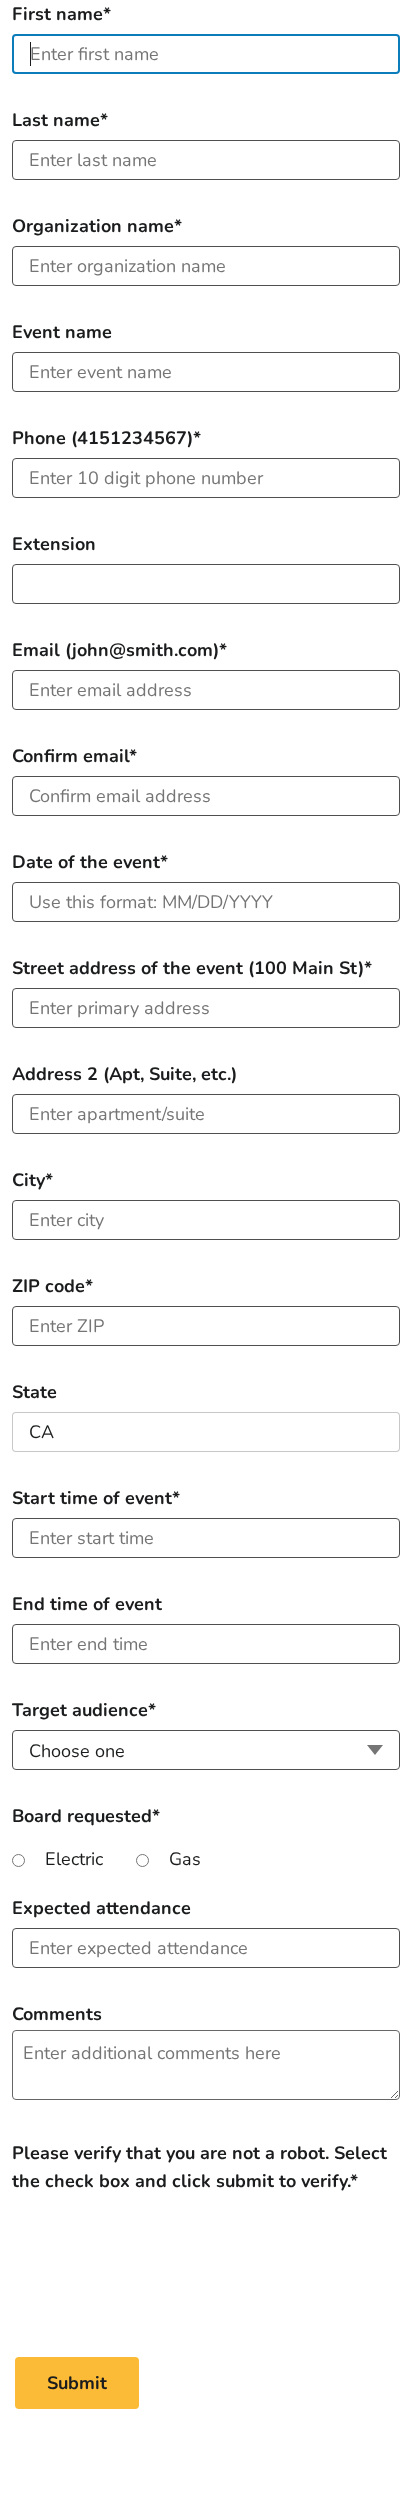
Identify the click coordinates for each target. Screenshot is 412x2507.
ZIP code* (52, 1286)
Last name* (60, 120)
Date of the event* (90, 862)
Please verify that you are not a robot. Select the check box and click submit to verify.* (199, 2154)
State (34, 1392)
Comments (57, 2014)
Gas (185, 1859)
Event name (62, 332)
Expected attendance (101, 1908)
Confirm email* (74, 756)
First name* (61, 14)
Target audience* (84, 1710)
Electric (74, 1859)
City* (32, 1180)
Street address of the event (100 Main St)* (192, 968)
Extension (54, 544)
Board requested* (86, 1816)
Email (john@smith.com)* (119, 650)
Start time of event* (96, 1498)
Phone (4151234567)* (106, 438)
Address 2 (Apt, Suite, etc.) (124, 1074)
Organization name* (97, 226)
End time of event (87, 1604)
